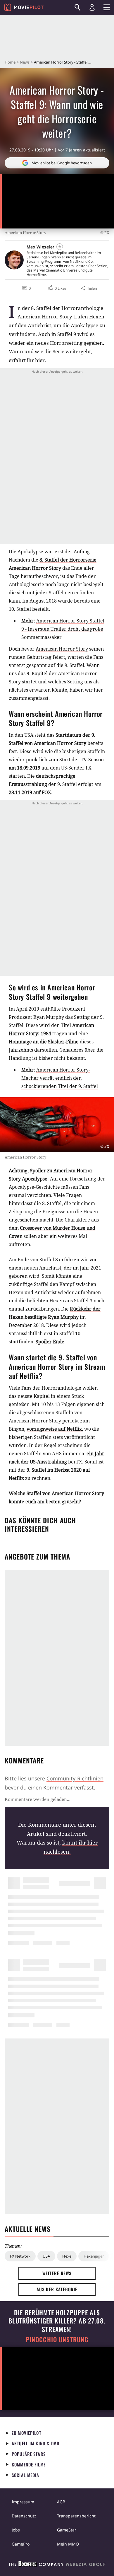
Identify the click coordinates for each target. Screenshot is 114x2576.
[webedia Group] (57, 2565)
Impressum (23, 2502)
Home (10, 62)
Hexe (67, 2256)
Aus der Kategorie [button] (57, 2289)
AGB (61, 2502)
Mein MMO (68, 2544)
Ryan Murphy (49, 1017)
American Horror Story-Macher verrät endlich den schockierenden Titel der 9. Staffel (60, 1078)
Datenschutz (24, 2516)
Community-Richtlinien (75, 1778)
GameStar (67, 2530)
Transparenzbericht (76, 2516)
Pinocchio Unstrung (57, 2339)
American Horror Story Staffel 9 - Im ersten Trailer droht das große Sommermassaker (63, 629)
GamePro (21, 2544)
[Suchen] (77, 7)
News (25, 62)
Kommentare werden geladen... (38, 1799)
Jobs (16, 2530)
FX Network (20, 2256)
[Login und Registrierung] (92, 7)
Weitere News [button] (57, 2273)
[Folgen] (60, 247)
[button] (57, 288)
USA (46, 2256)
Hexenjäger (94, 2256)
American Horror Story (62, 649)
